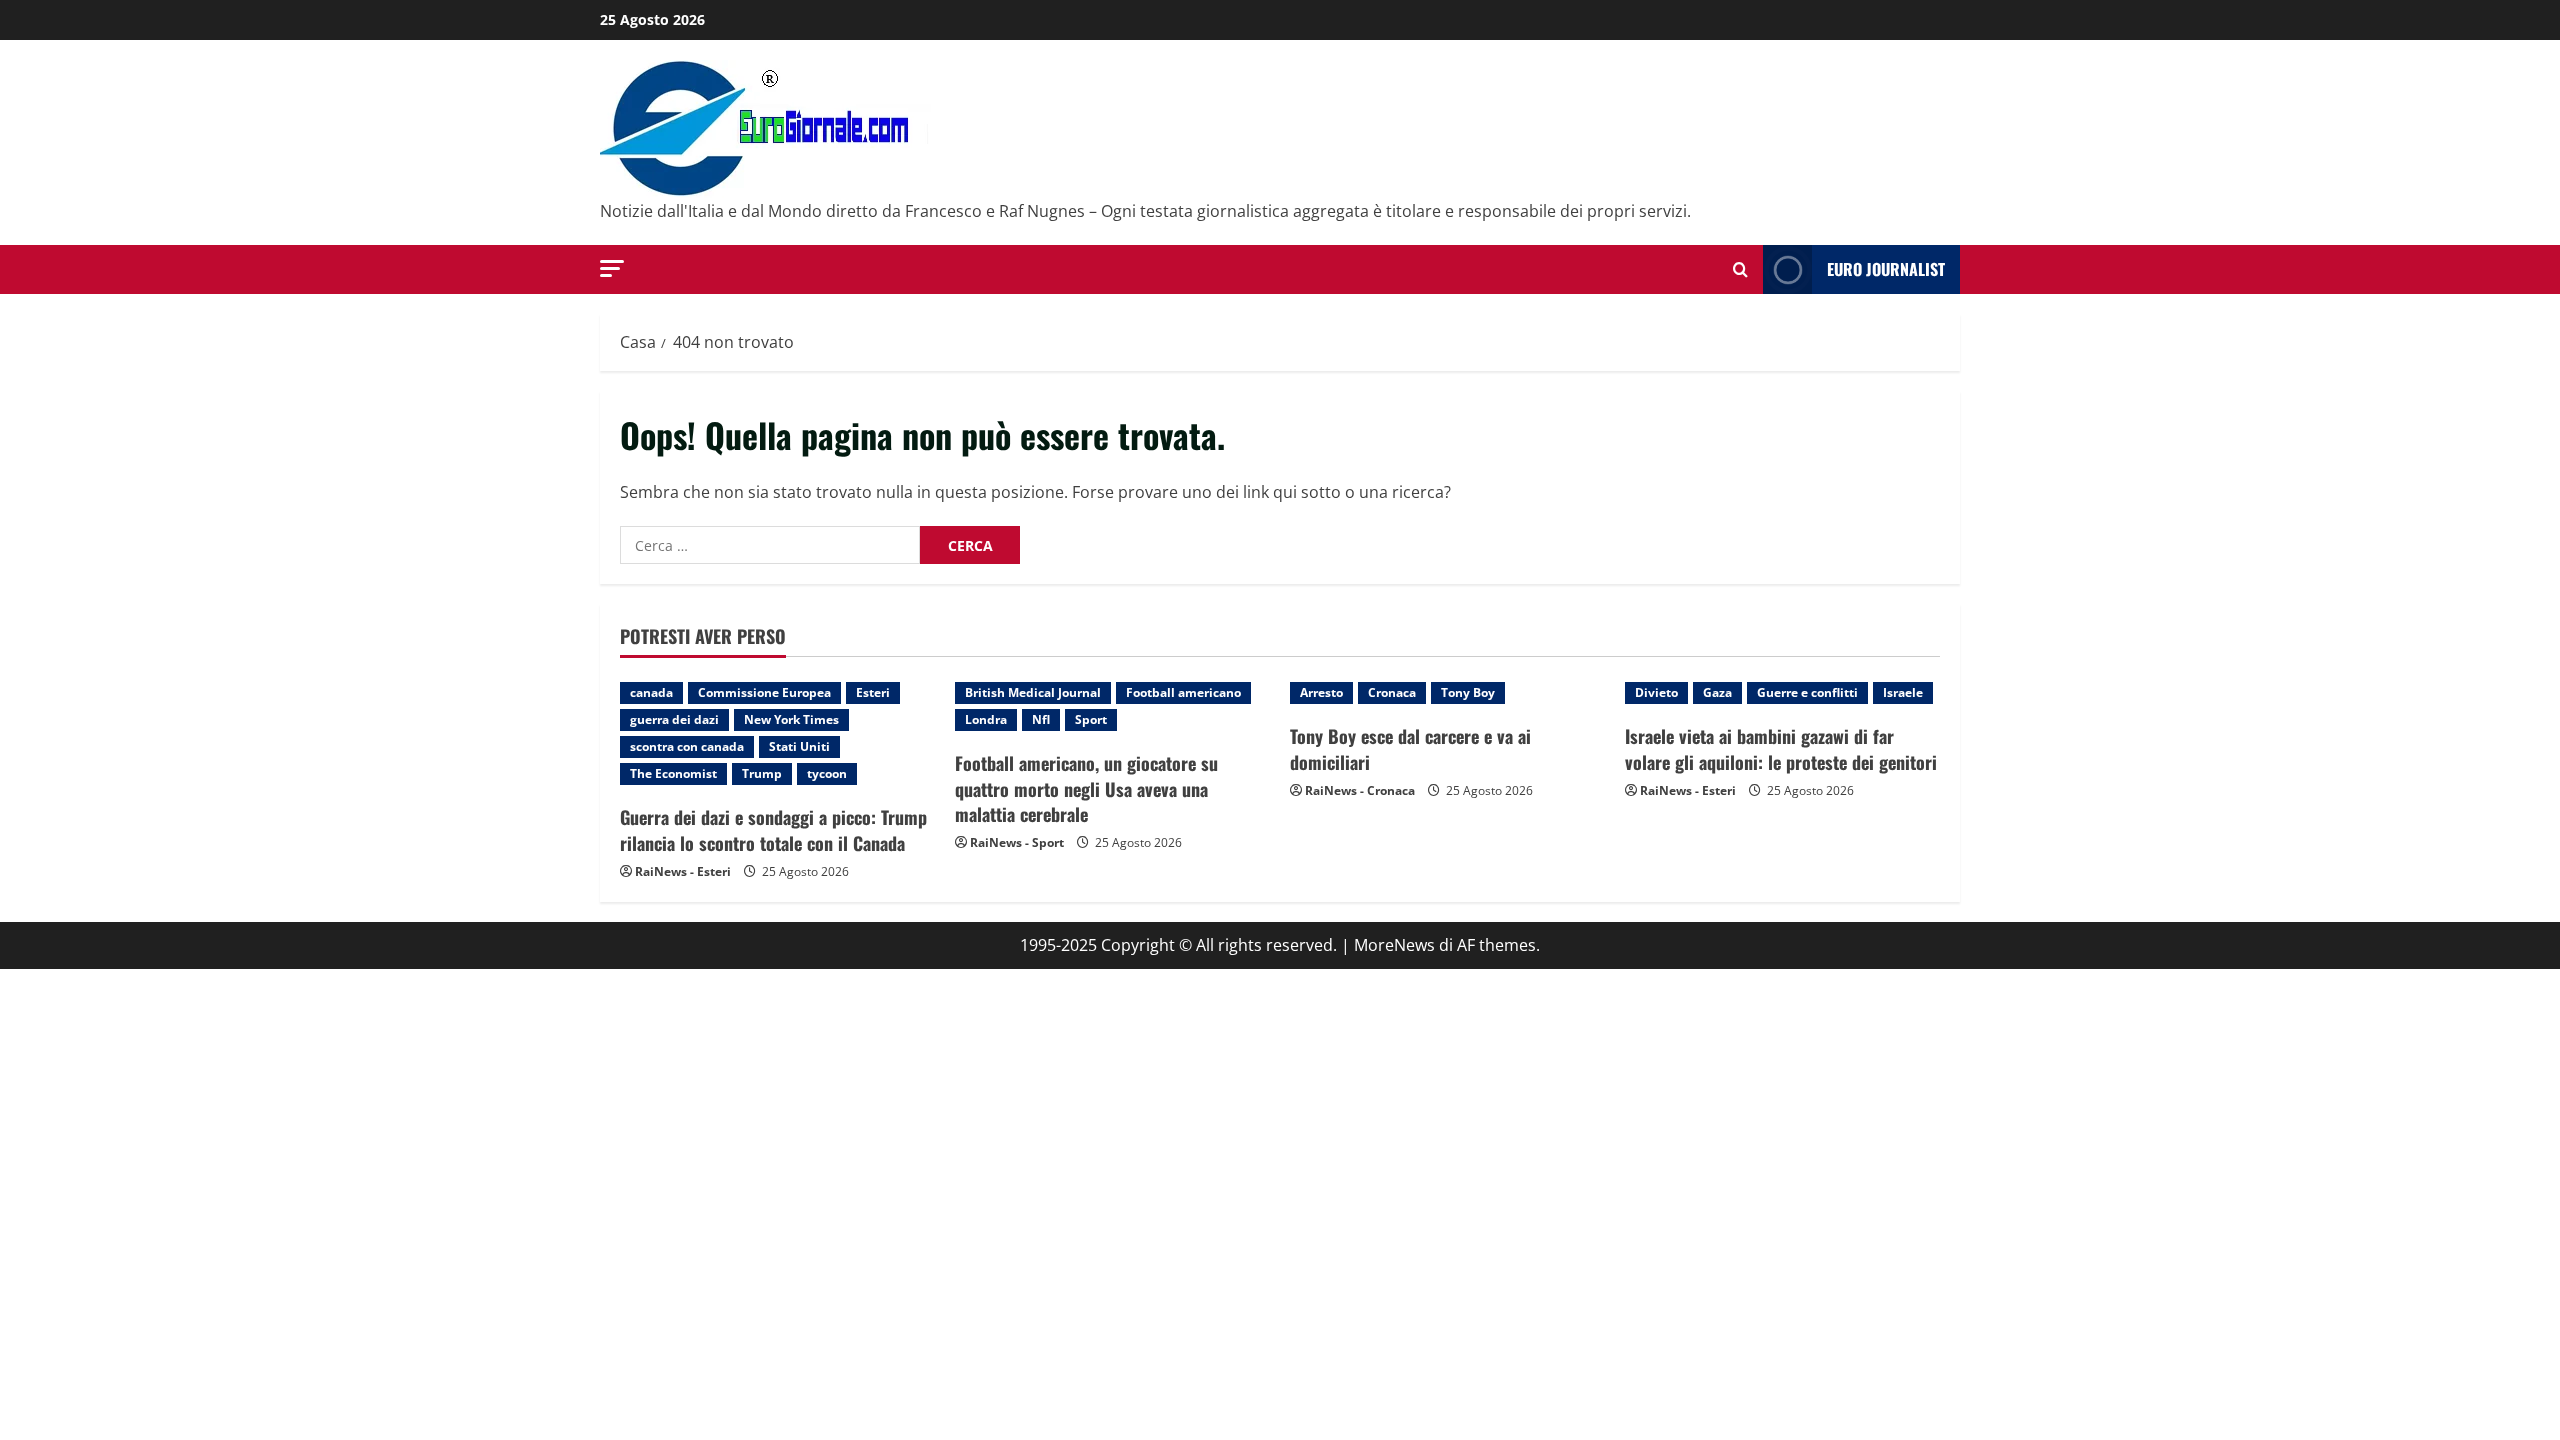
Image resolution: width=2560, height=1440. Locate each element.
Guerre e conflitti (1807, 692)
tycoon (827, 773)
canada (651, 692)
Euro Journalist (1886, 269)
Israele (1903, 692)
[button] (612, 268)
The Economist (673, 773)
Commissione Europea (764, 692)
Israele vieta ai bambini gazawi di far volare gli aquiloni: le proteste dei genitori (1781, 748)
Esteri (873, 692)
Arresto (1321, 692)
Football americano (1183, 692)
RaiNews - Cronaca (1360, 790)
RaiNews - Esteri (683, 871)
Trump (762, 773)
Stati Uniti (799, 746)
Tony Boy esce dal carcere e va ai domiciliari (1410, 748)
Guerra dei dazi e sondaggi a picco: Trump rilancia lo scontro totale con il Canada (773, 829)
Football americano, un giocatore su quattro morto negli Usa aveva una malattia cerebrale (1086, 788)
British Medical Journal (1033, 692)
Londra (986, 719)
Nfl (1041, 719)
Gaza (1717, 692)
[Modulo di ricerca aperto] (1740, 269)
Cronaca (1392, 692)
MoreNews (1394, 945)
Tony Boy (1468, 692)
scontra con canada (687, 746)
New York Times (791, 719)
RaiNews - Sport (1017, 842)
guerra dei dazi (674, 719)
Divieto (1656, 692)
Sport (1091, 719)
